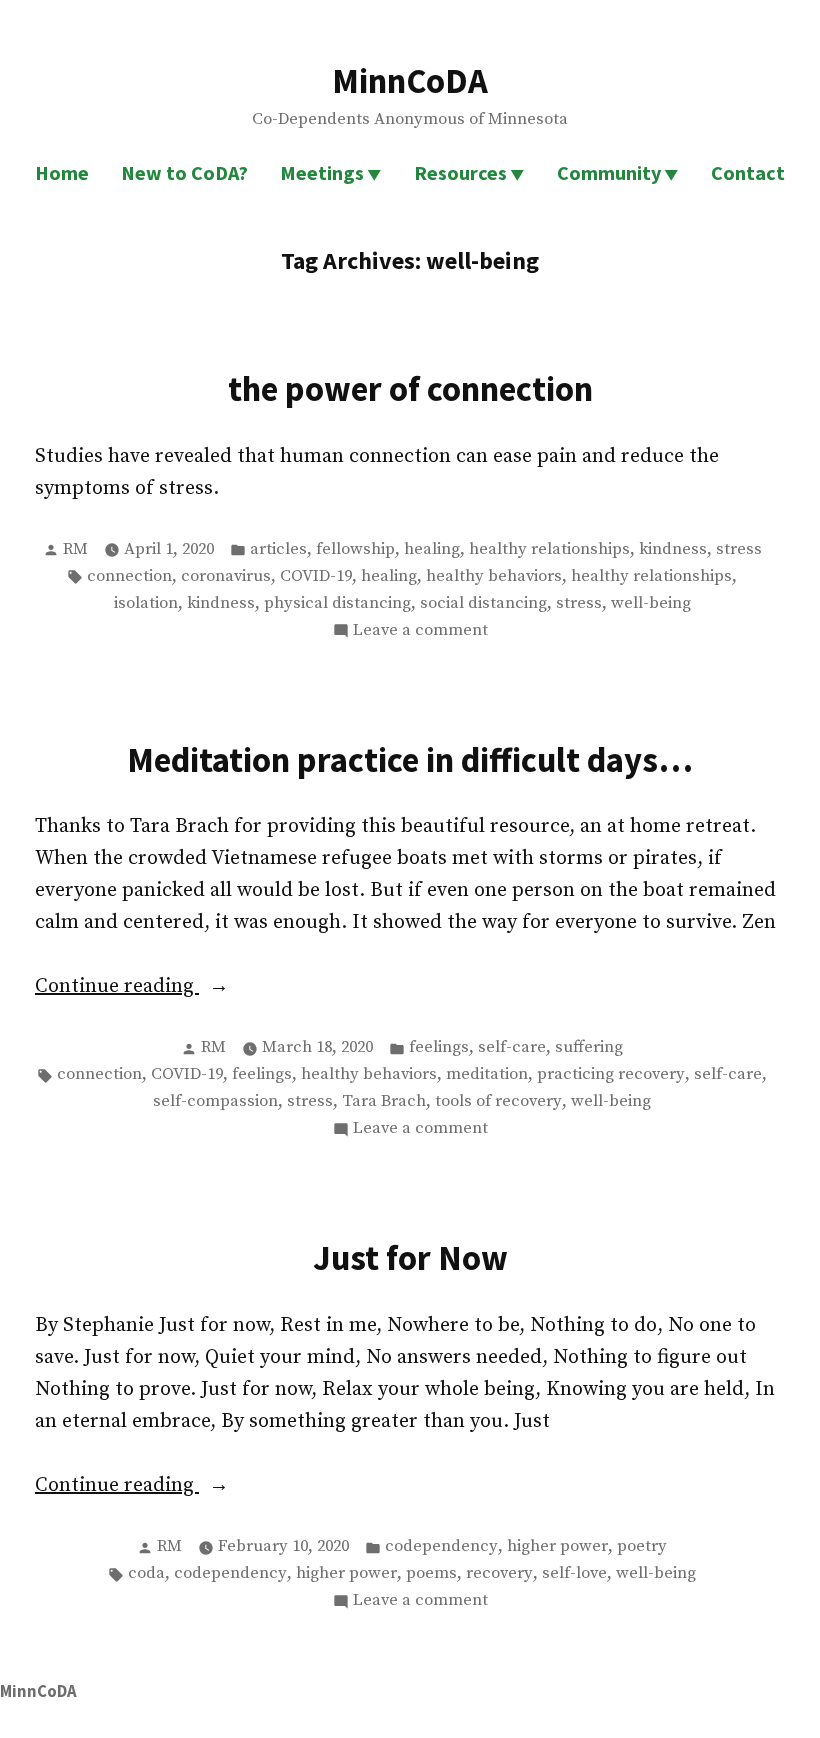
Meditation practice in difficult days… (410, 759)
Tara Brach (384, 1101)
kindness (673, 549)
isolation (146, 603)
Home (62, 172)
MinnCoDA (410, 80)
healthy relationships (549, 549)
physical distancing (337, 603)
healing (432, 549)
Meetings (322, 172)
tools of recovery (498, 1101)
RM (75, 549)
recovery (499, 1573)
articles (278, 549)
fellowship (355, 549)
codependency (441, 1546)
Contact (748, 172)
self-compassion (215, 1101)
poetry (642, 1546)
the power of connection (410, 388)
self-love (574, 1573)
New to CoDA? (184, 172)
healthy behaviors (494, 576)
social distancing (483, 603)
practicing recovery (611, 1074)
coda (146, 1573)
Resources (460, 172)
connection (129, 576)
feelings (439, 1047)
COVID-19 (316, 576)
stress (739, 549)
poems (431, 1573)
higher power (557, 1546)
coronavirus (226, 576)
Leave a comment (420, 632)
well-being (651, 603)
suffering (589, 1047)
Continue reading (172, 988)
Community (609, 172)
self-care (512, 1047)
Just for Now (410, 1257)
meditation (487, 1074)
